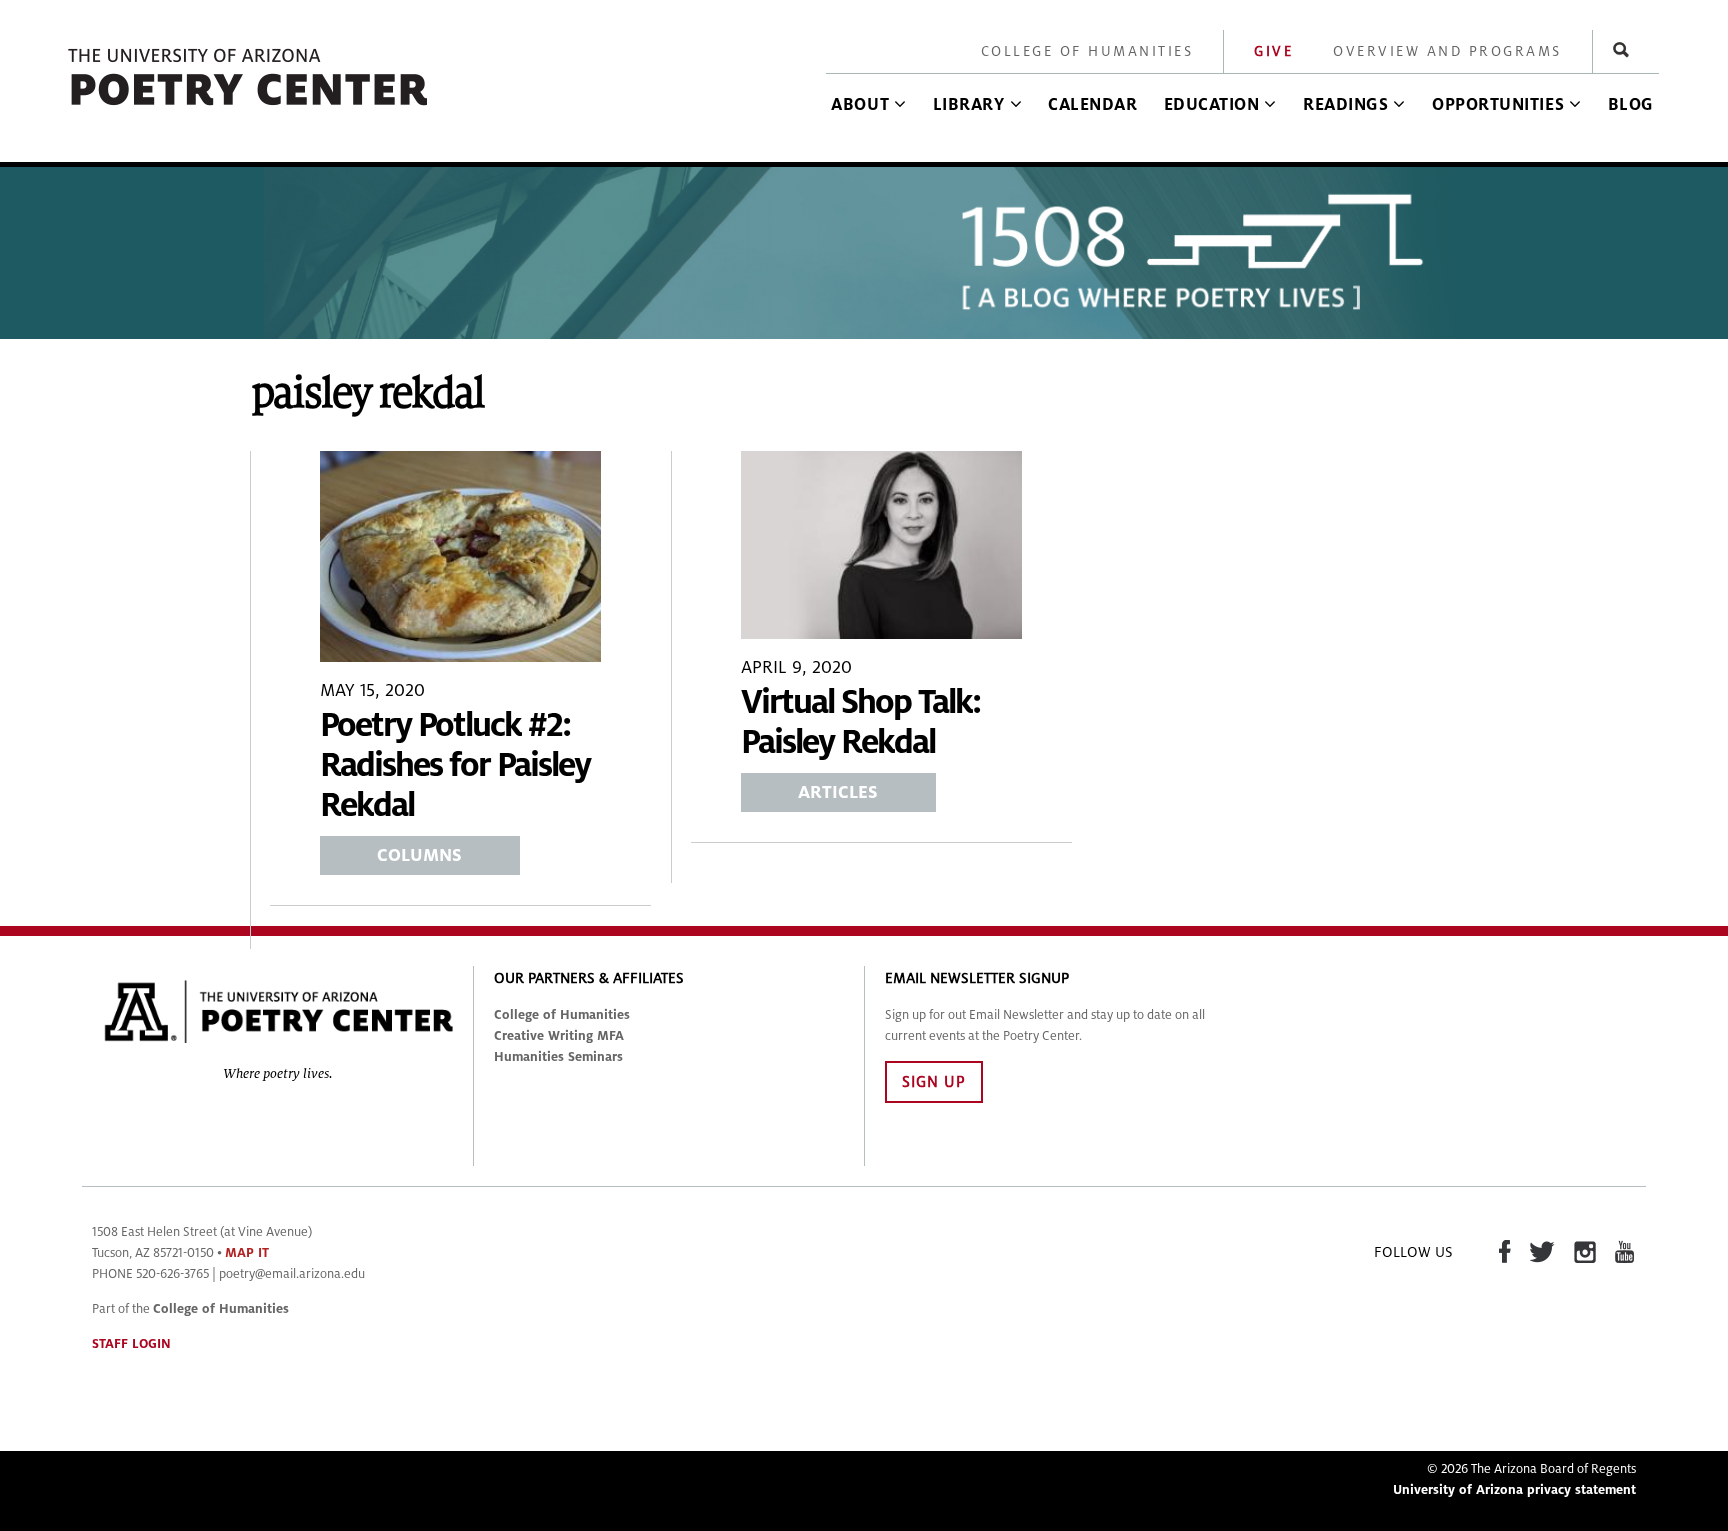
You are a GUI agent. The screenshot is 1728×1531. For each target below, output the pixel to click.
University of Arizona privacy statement (1514, 1490)
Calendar (1092, 105)
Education (1212, 105)
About (860, 105)
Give (1273, 51)
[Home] (249, 106)
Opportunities (1498, 105)
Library (969, 105)
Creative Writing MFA (559, 1036)
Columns (419, 855)
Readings (1345, 105)
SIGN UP (934, 1082)
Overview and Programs (1447, 51)
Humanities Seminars (558, 1057)
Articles (838, 792)
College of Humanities (1087, 51)
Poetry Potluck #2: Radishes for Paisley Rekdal (455, 765)
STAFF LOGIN (131, 1344)
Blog (1631, 105)
